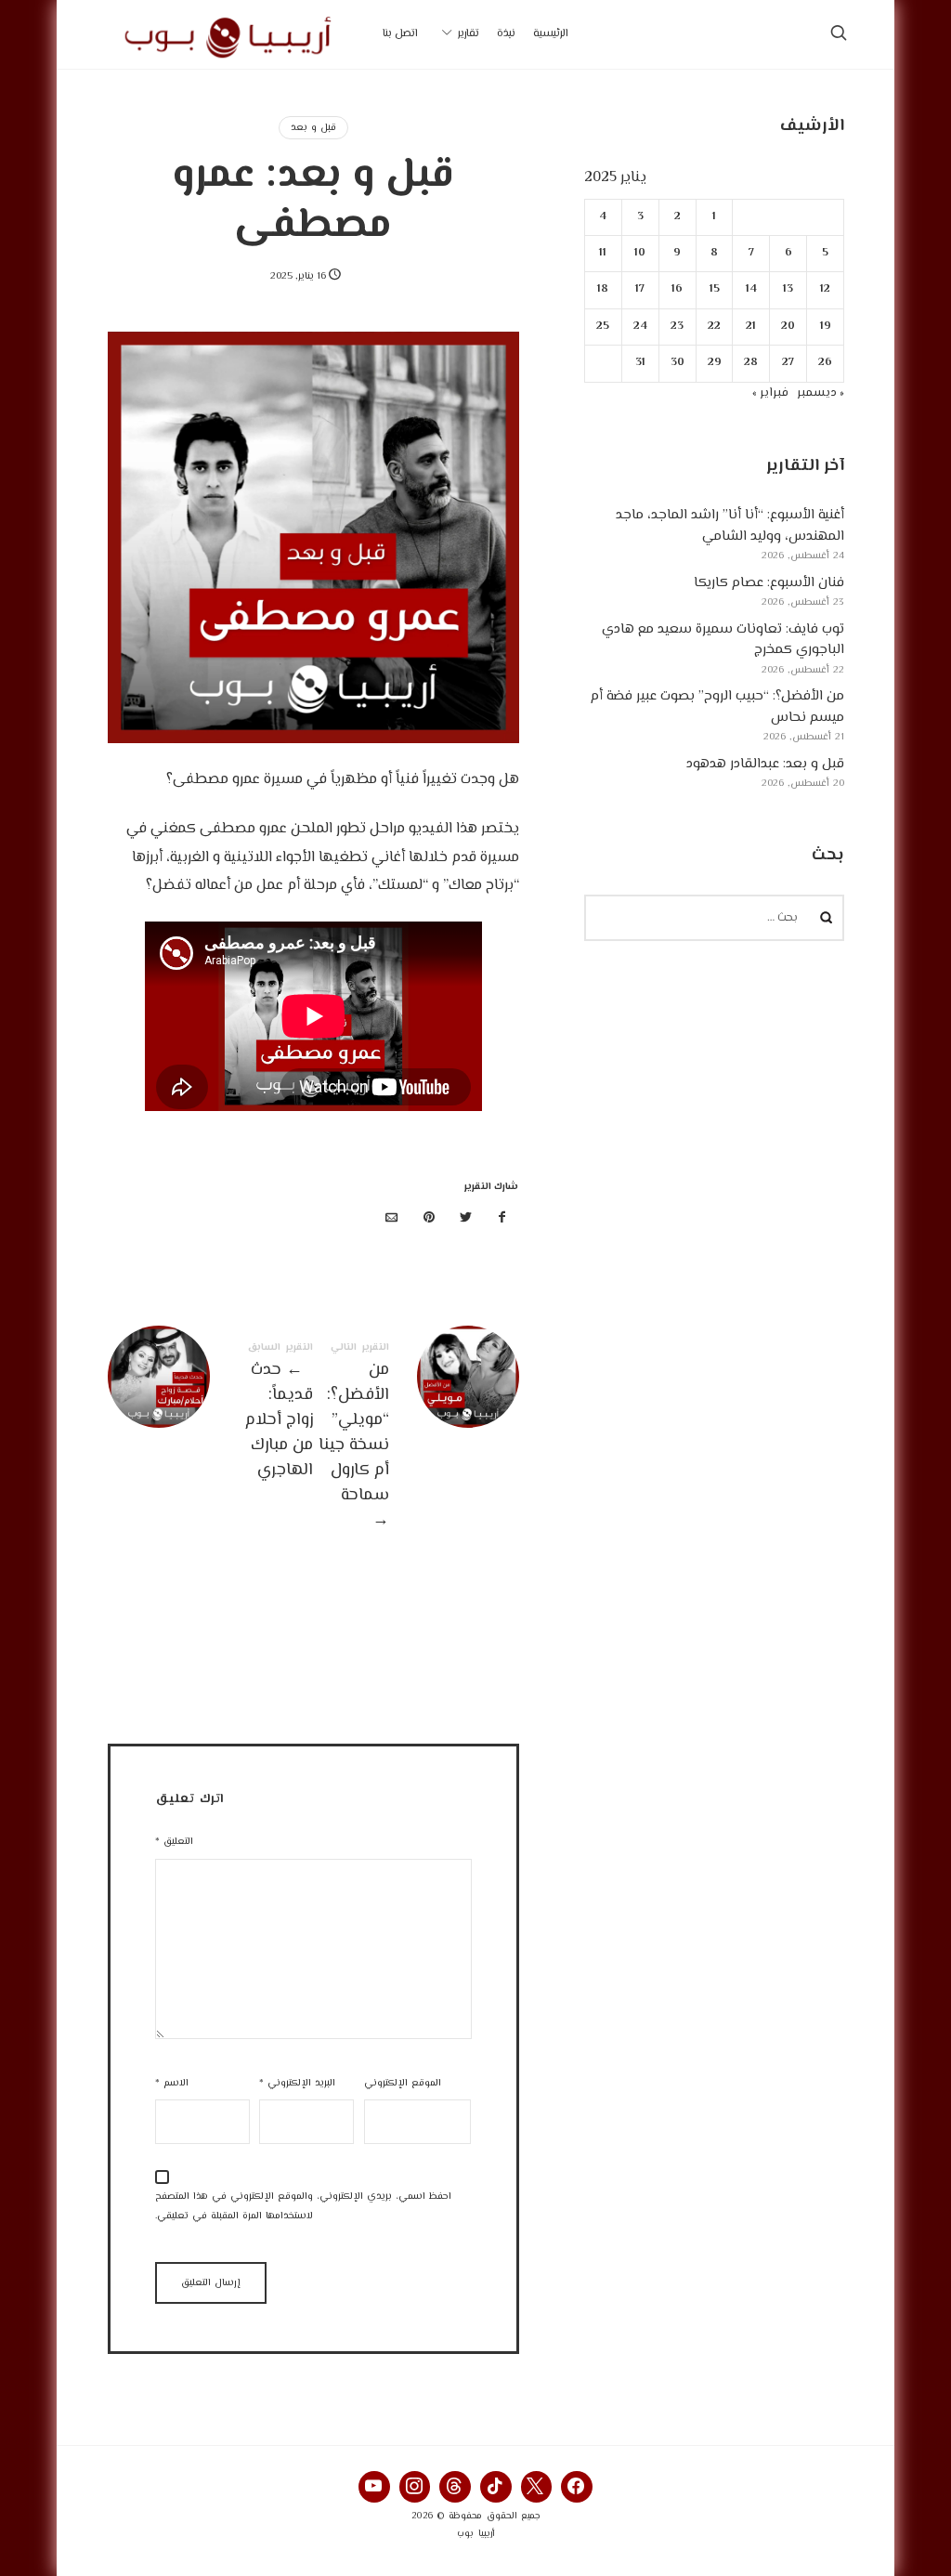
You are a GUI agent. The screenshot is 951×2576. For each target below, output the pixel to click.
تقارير (469, 34)
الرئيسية (551, 34)
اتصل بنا (400, 34)
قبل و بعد (313, 128)
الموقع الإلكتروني (403, 2083)
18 (603, 289)
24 (639, 327)
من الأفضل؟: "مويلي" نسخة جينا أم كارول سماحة (416, 1438)
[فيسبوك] (502, 1219)
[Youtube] (374, 2487)
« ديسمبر (821, 393)
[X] (537, 2487)
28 (751, 363)
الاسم (172, 2083)
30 (677, 363)
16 (677, 289)
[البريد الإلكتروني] (392, 1219)
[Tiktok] (496, 2487)
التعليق (174, 1842)
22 (714, 327)
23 (677, 327)
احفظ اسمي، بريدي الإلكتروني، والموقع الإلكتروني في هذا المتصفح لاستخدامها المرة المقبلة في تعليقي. (303, 2206)
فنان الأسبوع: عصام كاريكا (769, 583)
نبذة (506, 34)
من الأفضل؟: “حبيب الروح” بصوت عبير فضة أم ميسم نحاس (717, 707)
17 (640, 289)
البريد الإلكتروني (297, 2083)
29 (714, 363)
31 (639, 363)
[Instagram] (415, 2487)
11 (603, 253)
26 (825, 363)
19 (825, 327)
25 (603, 327)
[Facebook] (577, 2487)
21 (751, 327)
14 (750, 289)
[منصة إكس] (465, 1219)
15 (714, 289)
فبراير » (770, 393)
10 (640, 253)
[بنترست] (429, 1219)
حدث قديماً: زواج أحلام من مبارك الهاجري (210, 1413)
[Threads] (455, 2487)
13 (788, 289)
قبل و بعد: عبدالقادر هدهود (765, 764)
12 (825, 289)
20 (788, 327)
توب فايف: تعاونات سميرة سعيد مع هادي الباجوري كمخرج (723, 640)
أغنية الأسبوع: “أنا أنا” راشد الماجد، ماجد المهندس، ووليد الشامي (730, 526)
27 (788, 363)
